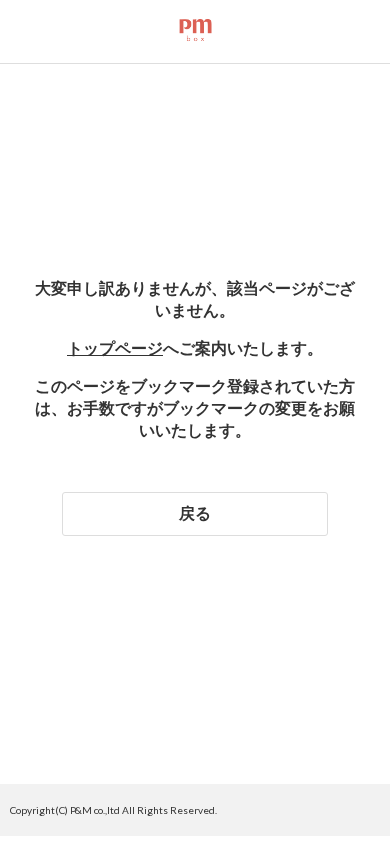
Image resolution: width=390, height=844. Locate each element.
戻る (195, 512)
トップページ (115, 347)
